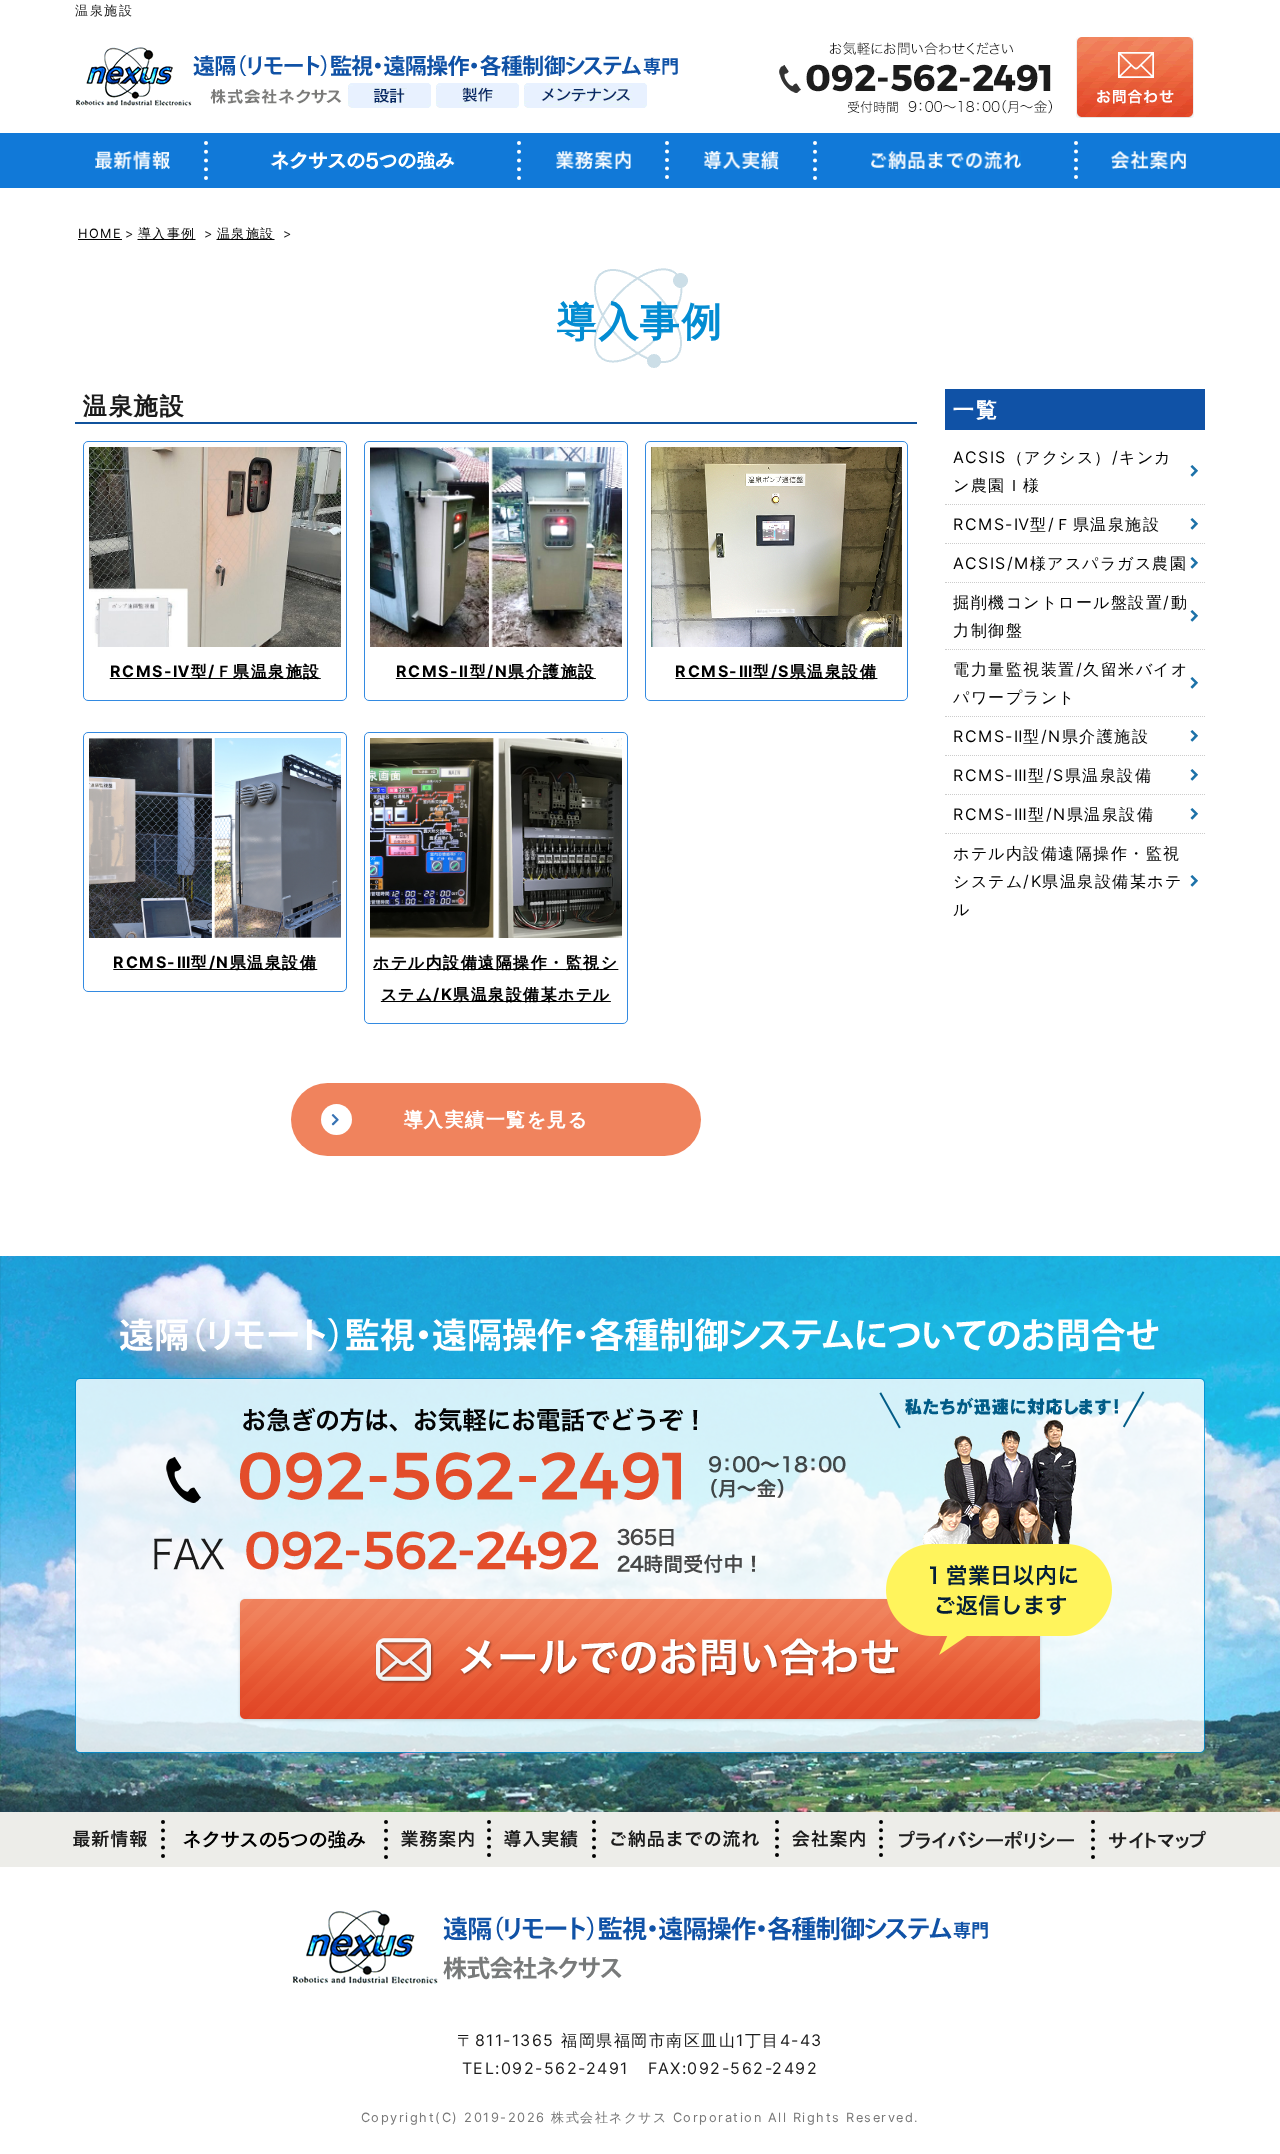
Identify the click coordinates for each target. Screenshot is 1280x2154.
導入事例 (167, 233)
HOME (100, 233)
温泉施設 (246, 233)
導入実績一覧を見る (496, 1119)
